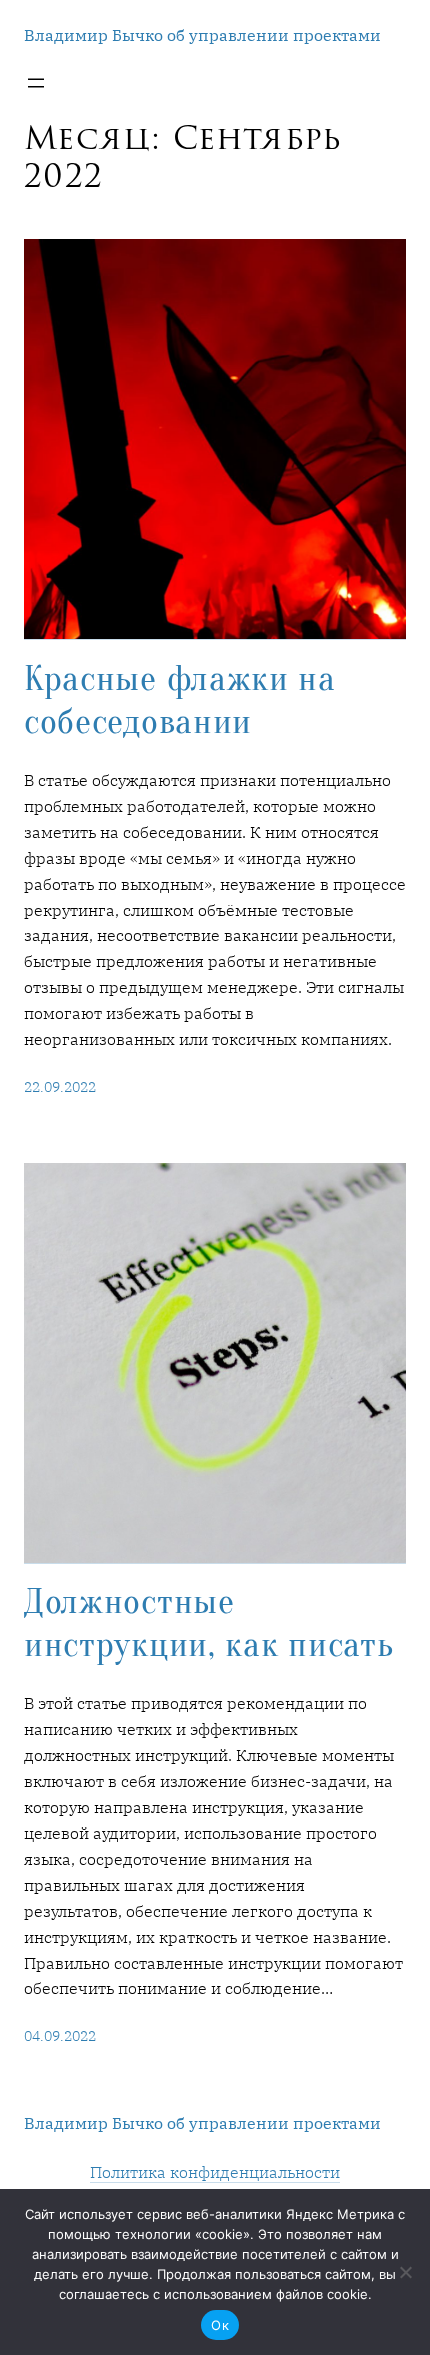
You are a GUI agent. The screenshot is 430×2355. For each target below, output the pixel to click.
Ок (220, 2325)
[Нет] (405, 2272)
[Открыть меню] (36, 83)
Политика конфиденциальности (215, 2171)
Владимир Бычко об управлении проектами (202, 34)
